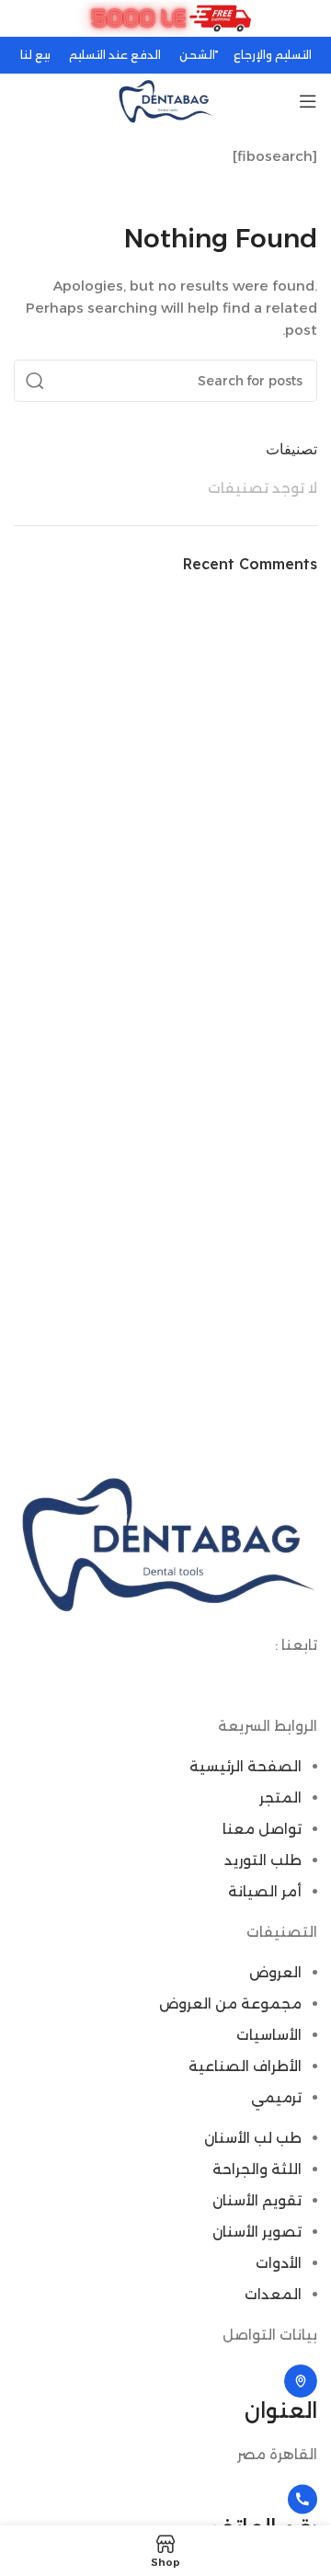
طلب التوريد (263, 1860)
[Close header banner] (23, 18)
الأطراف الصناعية (245, 2066)
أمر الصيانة (265, 1891)
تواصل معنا (262, 1829)
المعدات (273, 2294)
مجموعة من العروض (230, 2004)
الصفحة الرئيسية (245, 1766)
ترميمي (276, 2097)
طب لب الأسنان (253, 2138)
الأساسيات (269, 2035)
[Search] (35, 381)
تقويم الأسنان (257, 2200)
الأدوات (279, 2263)
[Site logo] (165, 100)
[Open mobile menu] (308, 101)
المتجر (280, 1797)
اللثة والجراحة (257, 2169)
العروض (275, 1972)
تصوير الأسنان (257, 2232)
